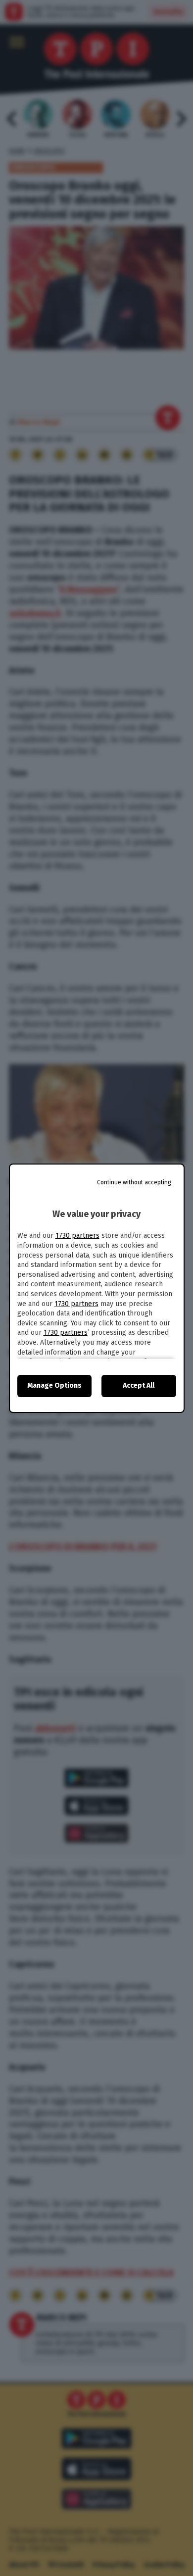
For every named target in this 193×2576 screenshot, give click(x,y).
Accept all (139, 1385)
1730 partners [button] (77, 1236)
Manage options (54, 1385)
